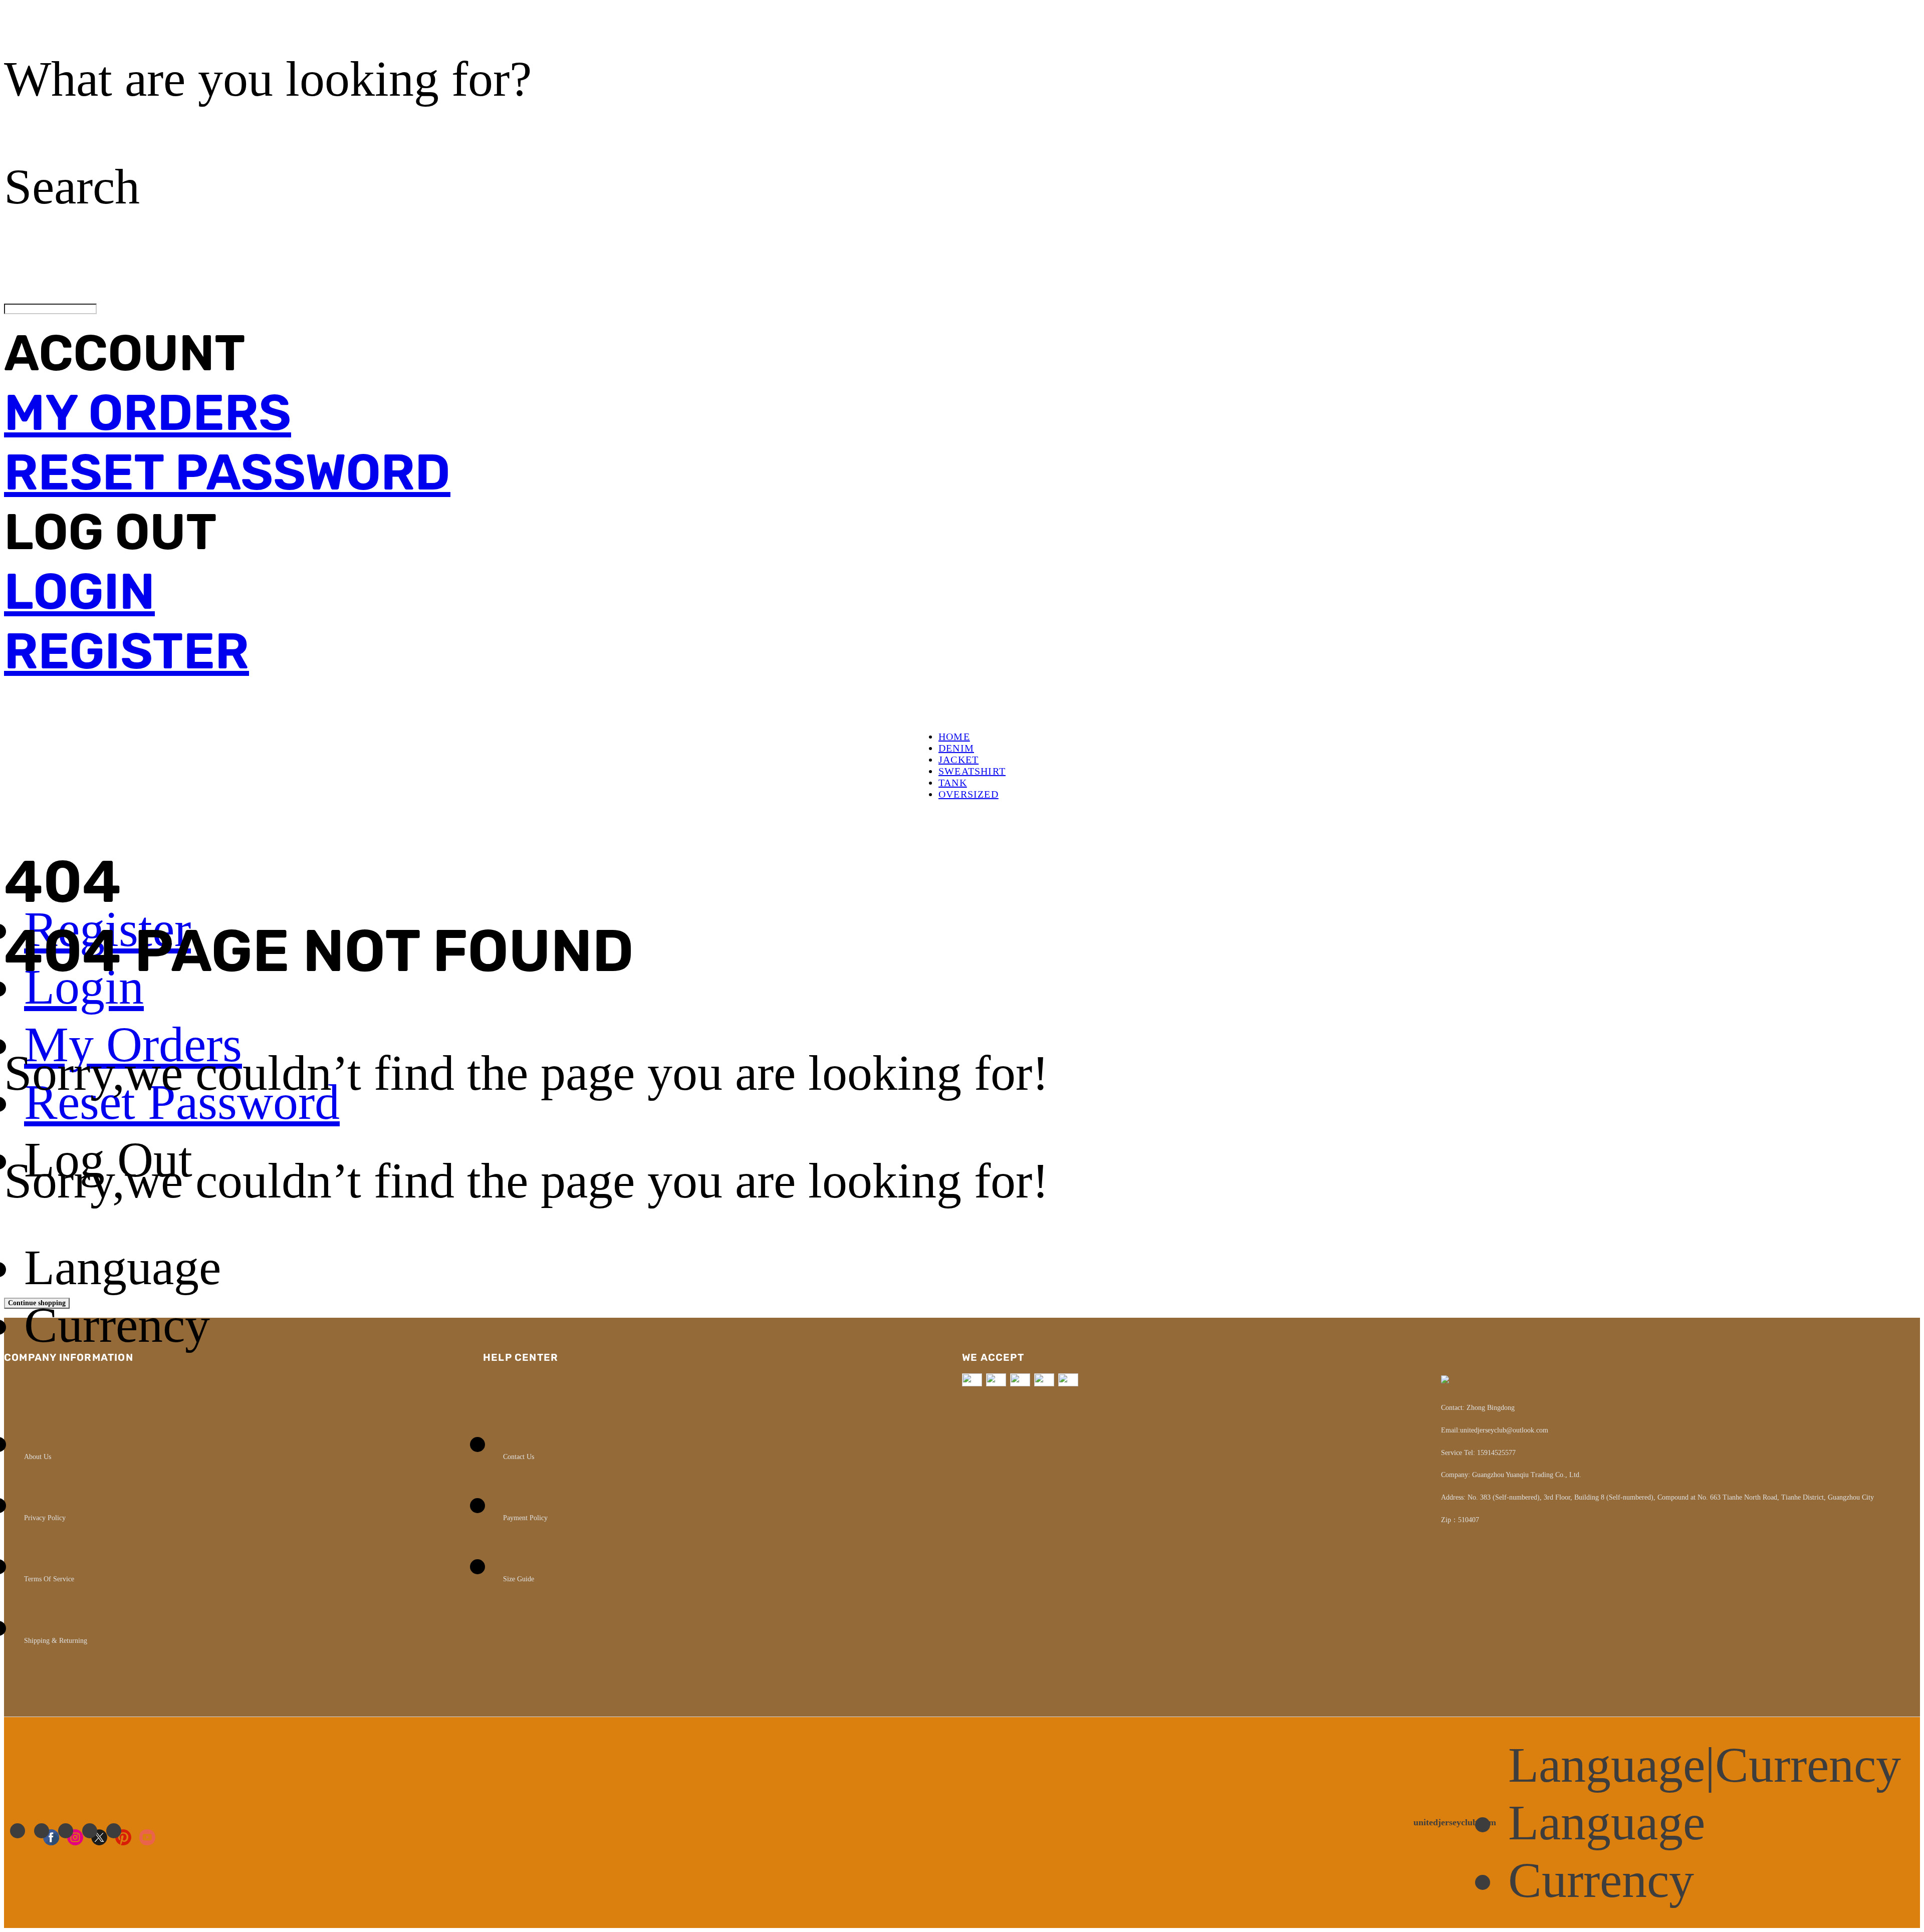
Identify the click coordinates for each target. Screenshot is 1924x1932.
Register (127, 651)
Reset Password (227, 472)
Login (79, 591)
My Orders (148, 413)
